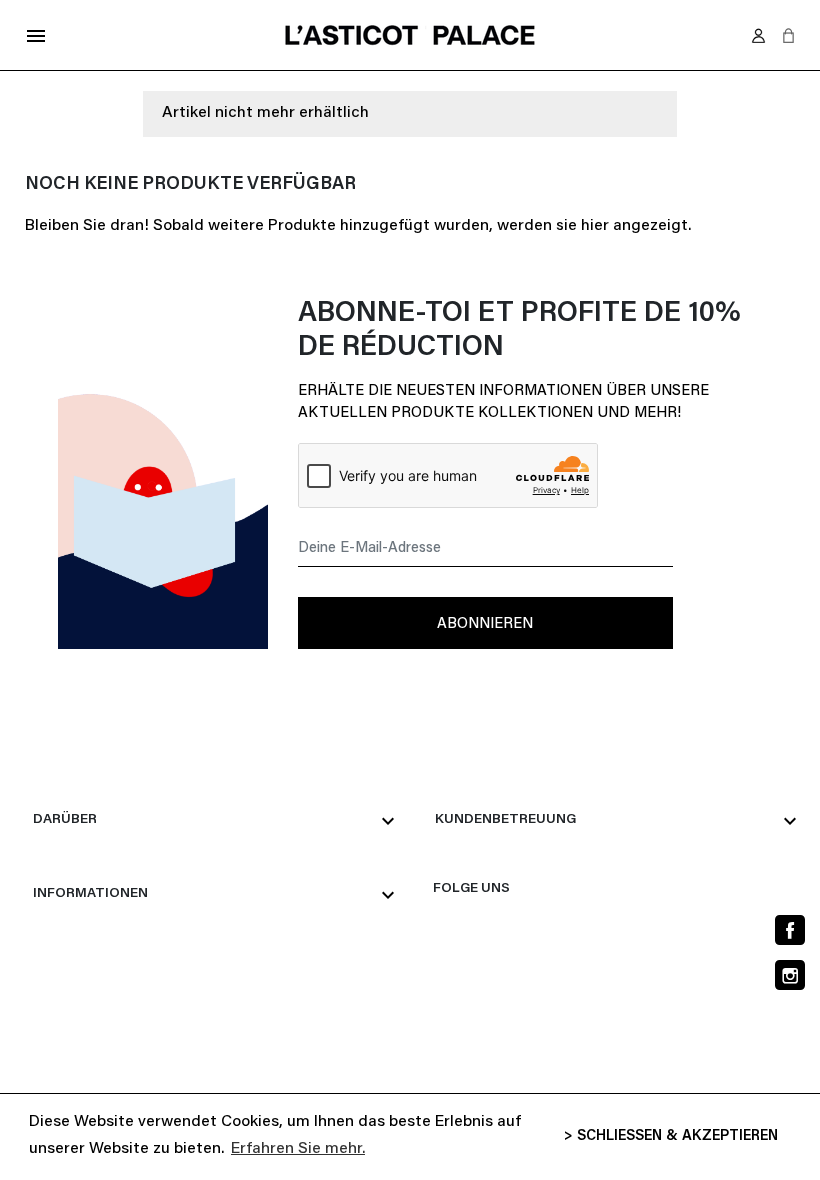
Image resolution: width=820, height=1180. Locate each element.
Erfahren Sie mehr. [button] (298, 1149)
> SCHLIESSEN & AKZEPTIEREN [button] (671, 1136)
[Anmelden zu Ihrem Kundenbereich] (758, 35)
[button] (788, 35)
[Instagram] (790, 975)
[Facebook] (790, 930)
